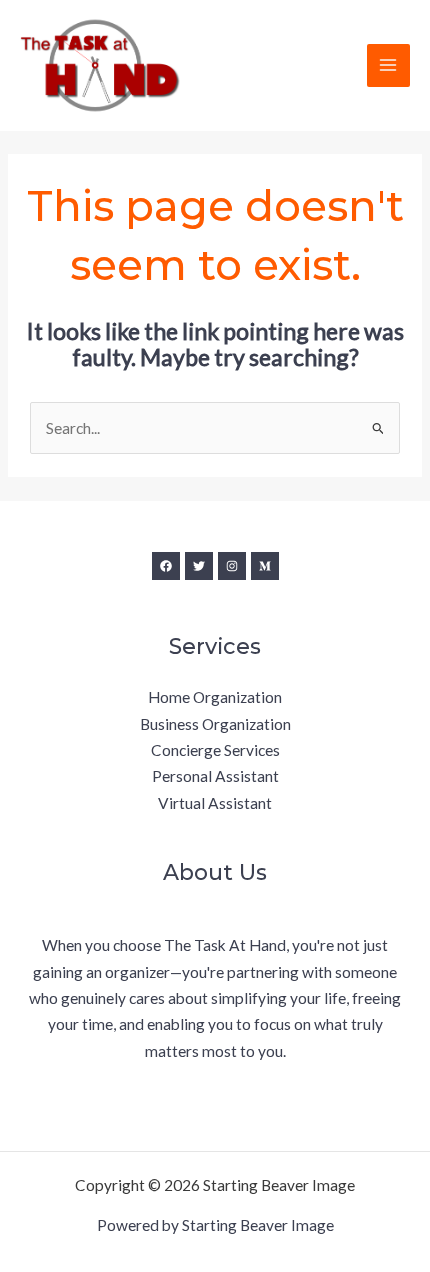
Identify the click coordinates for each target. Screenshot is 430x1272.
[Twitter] (199, 566)
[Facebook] (166, 566)
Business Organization (215, 724)
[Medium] (265, 566)
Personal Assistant (215, 776)
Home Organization (215, 697)
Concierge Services (215, 750)
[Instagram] (232, 566)
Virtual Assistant (215, 803)
